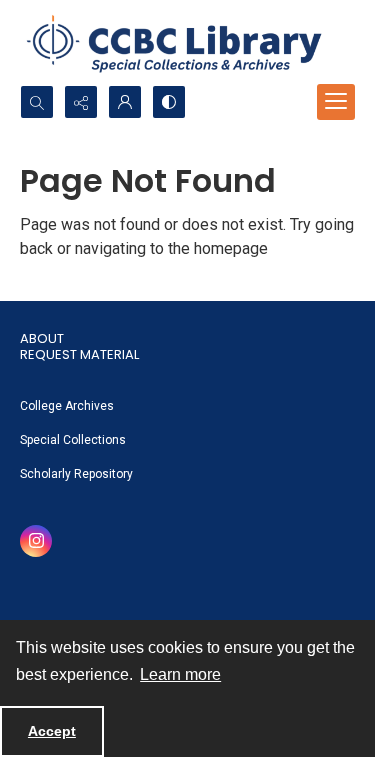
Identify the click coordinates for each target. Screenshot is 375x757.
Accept (52, 731)
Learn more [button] (180, 674)
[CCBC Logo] (187, 42)
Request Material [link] (79, 354)
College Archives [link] (67, 406)
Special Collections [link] (73, 440)
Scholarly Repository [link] (76, 474)
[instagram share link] (36, 541)
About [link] (42, 338)
